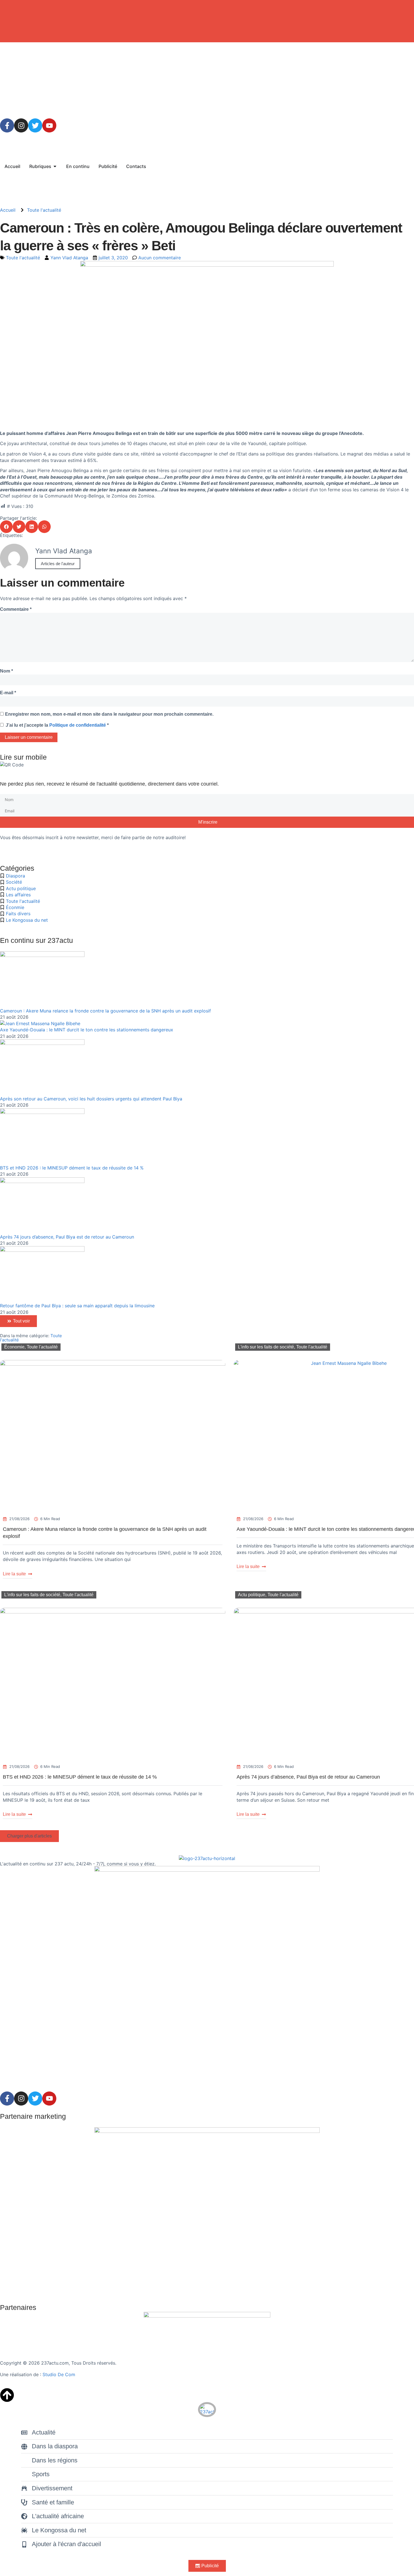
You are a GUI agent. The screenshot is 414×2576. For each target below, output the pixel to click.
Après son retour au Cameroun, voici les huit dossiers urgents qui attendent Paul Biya (91, 1099)
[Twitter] (35, 125)
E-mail (8, 693)
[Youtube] (49, 125)
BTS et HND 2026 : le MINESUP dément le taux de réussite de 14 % (72, 1168)
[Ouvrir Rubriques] (55, 166)
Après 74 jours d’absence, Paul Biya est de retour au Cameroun (67, 1237)
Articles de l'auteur (58, 564)
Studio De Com (60, 2374)
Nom (6, 671)
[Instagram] (21, 125)
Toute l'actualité (44, 210)
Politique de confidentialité (78, 725)
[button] (6, 527)
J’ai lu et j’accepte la (57, 725)
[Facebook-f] (7, 125)
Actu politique (252, 1595)
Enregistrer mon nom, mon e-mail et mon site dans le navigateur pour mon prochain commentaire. (109, 714)
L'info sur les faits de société (266, 1347)
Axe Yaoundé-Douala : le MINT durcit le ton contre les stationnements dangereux (87, 1030)
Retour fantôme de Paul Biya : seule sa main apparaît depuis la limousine (77, 1306)
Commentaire (16, 609)
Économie (14, 1347)
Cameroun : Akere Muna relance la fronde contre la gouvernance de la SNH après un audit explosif (105, 1011)
